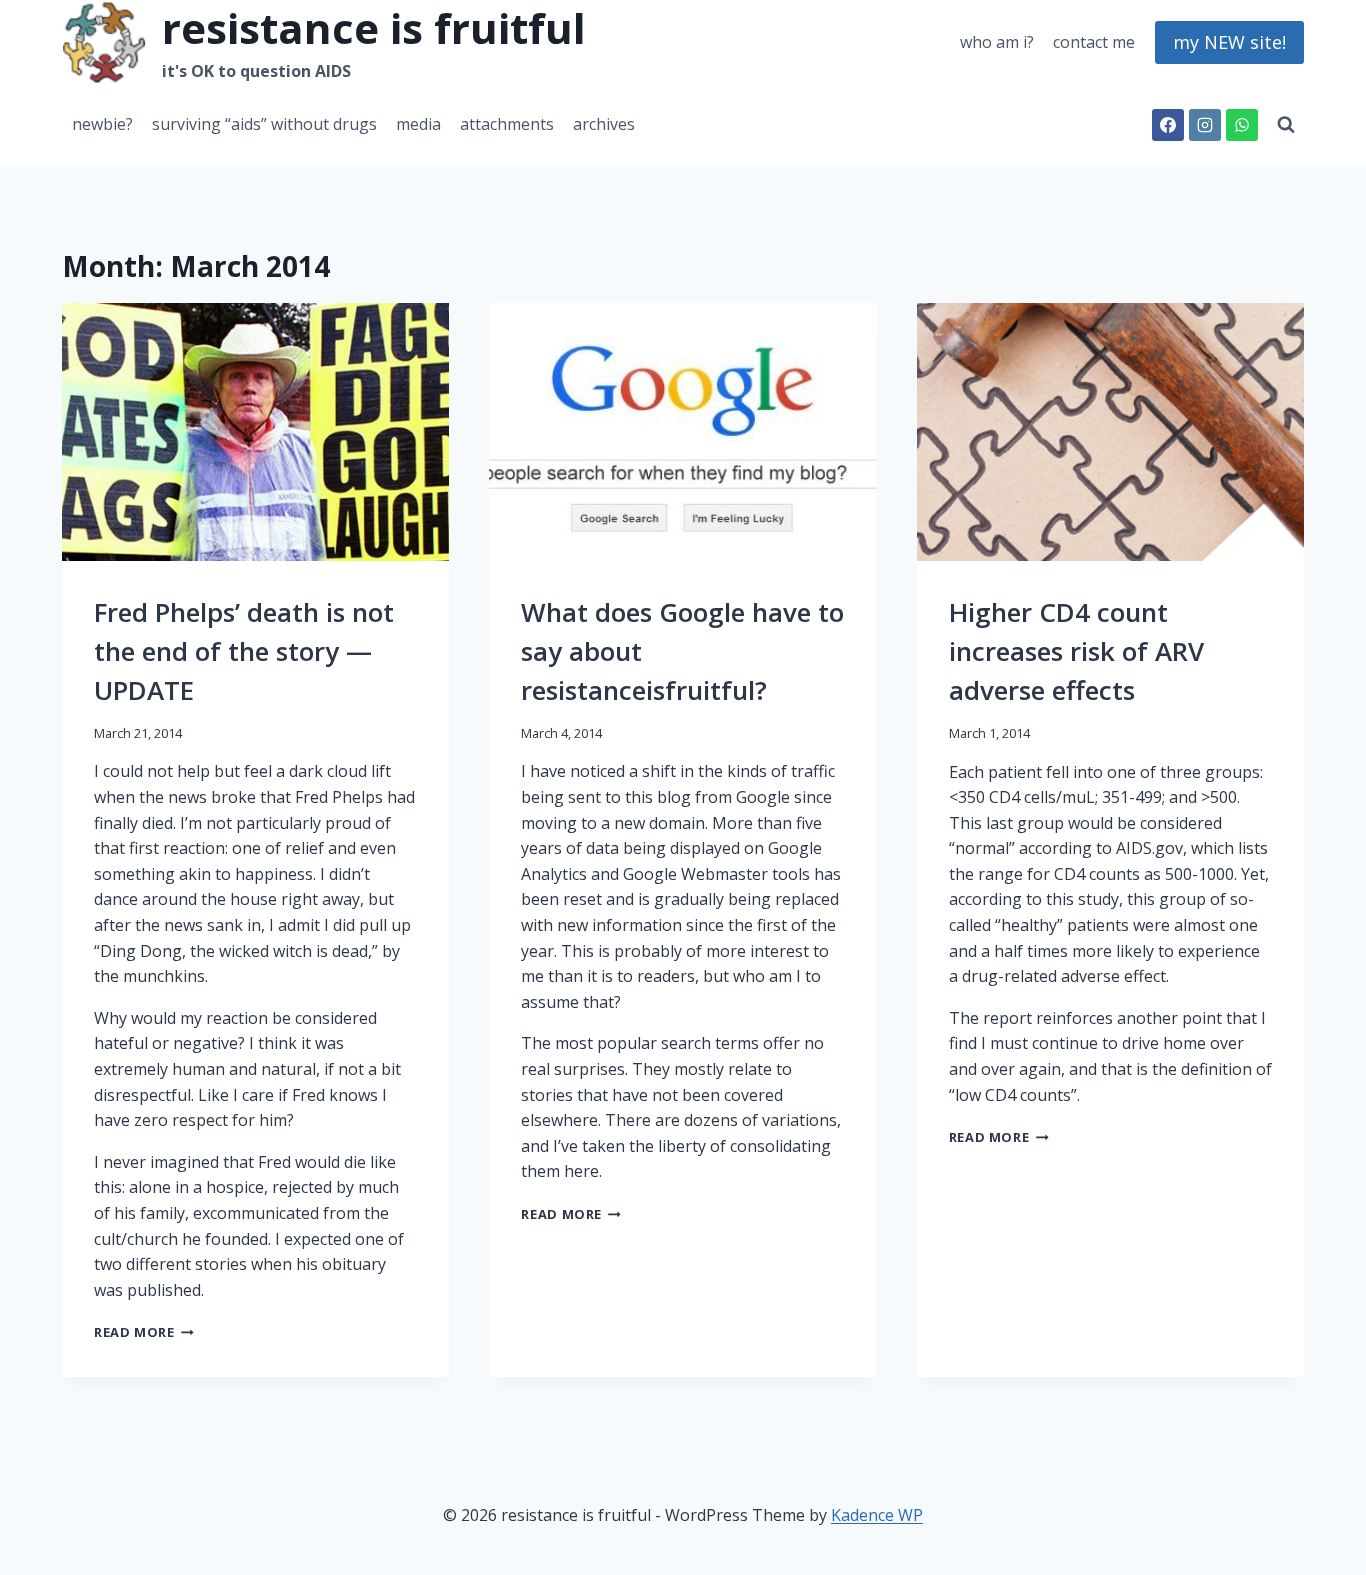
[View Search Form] (1286, 125)
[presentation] (255, 432)
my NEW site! (1229, 42)
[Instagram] (1205, 125)
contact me (1094, 42)
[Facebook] (1168, 125)
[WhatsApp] (1242, 125)
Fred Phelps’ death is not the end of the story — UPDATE (244, 651)
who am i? (997, 42)
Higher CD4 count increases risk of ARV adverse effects (1076, 651)
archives (604, 124)
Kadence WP (877, 1515)
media (418, 124)
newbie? (102, 124)
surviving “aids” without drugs (264, 124)
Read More (144, 1332)
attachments (507, 124)
